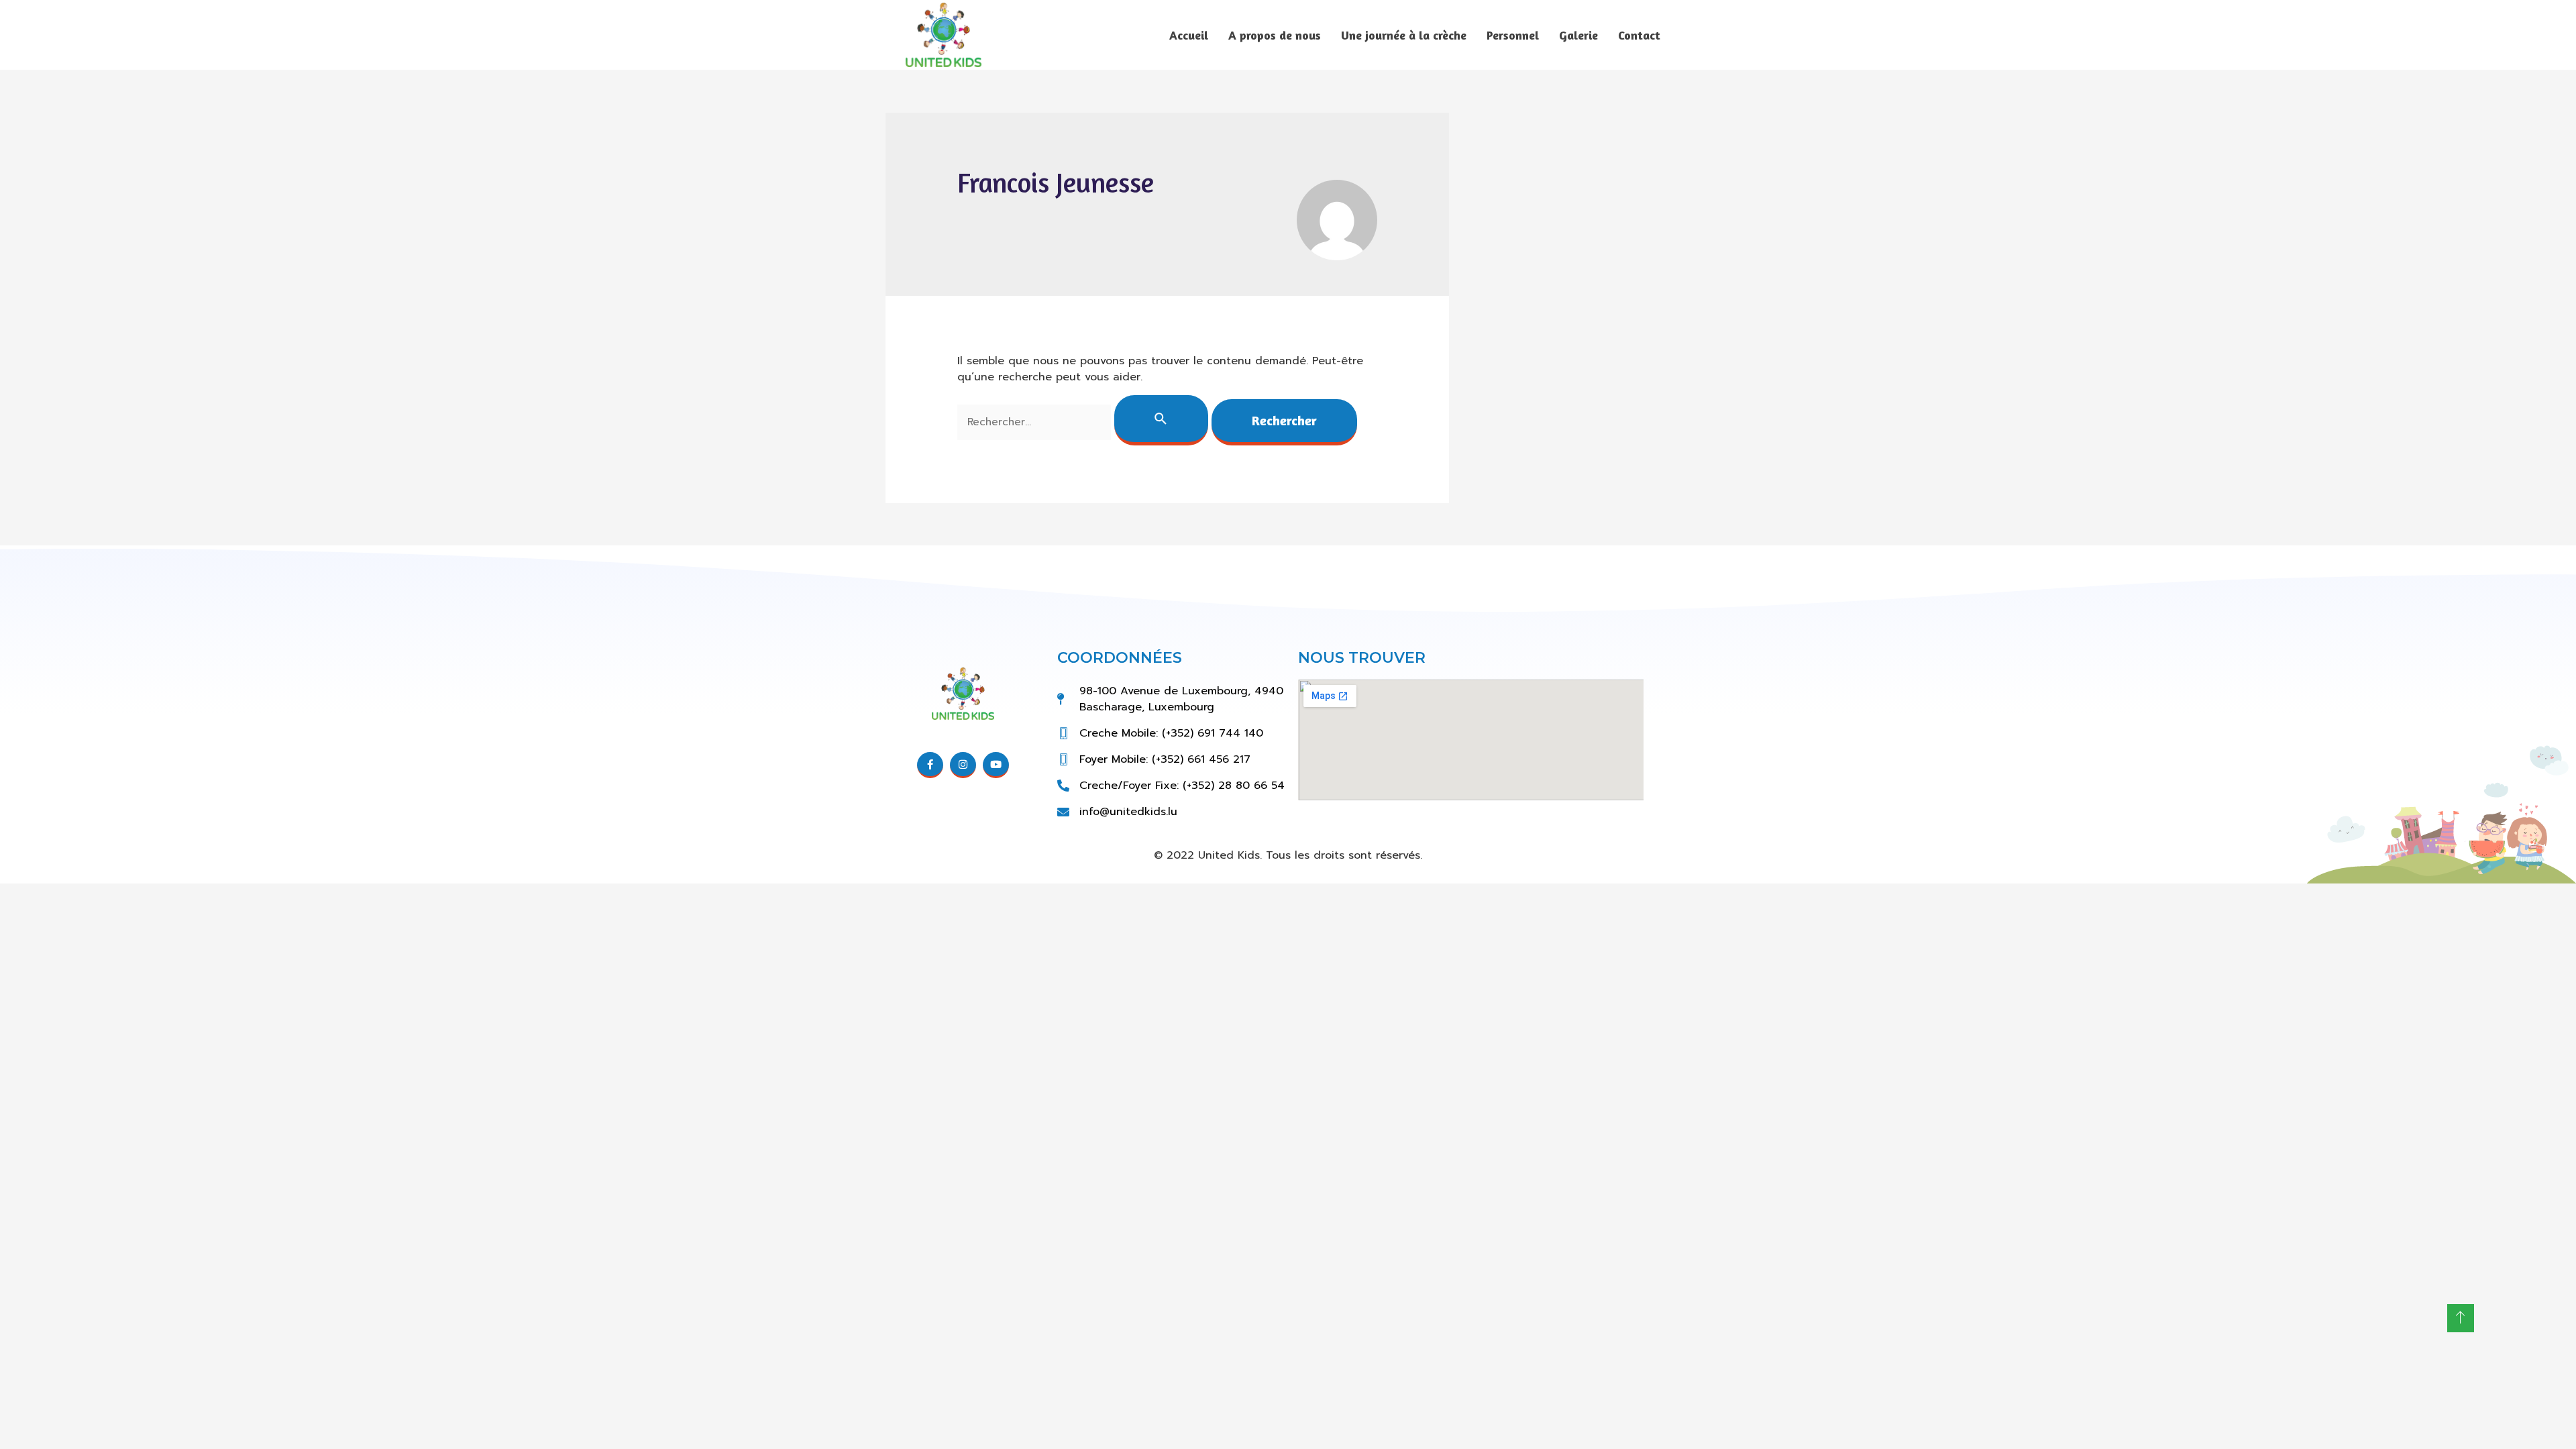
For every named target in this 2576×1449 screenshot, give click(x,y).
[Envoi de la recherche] (1161, 420)
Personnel (1513, 35)
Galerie (1578, 35)
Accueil (1189, 35)
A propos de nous (1275, 35)
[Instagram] (963, 765)
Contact (1639, 35)
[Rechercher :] (1084, 422)
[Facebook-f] (930, 765)
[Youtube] (996, 765)
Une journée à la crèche (1404, 35)
